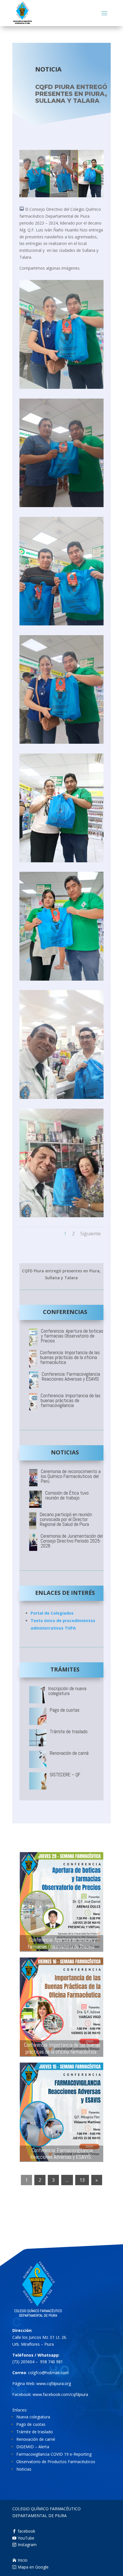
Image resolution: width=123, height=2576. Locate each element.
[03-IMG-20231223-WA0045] (61, 389)
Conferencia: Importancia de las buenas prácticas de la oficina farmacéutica (62, 2048)
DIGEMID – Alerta (33, 2447)
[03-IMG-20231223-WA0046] (61, 507)
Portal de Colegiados (52, 1613)
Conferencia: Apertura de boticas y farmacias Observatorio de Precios (61, 1943)
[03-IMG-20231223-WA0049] (61, 862)
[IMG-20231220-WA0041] (61, 1099)
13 (82, 2180)
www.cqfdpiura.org (54, 2383)
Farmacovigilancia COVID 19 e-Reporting (54, 2454)
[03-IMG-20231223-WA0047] (61, 625)
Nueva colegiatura (33, 2417)
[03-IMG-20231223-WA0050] (61, 980)
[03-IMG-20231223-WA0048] (61, 744)
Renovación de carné (36, 2439)
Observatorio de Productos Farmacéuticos (56, 2462)
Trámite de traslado (35, 2432)
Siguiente (91, 1234)
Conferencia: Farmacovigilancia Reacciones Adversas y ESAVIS (62, 2154)
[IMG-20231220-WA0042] (61, 1217)
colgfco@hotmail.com (48, 2373)
